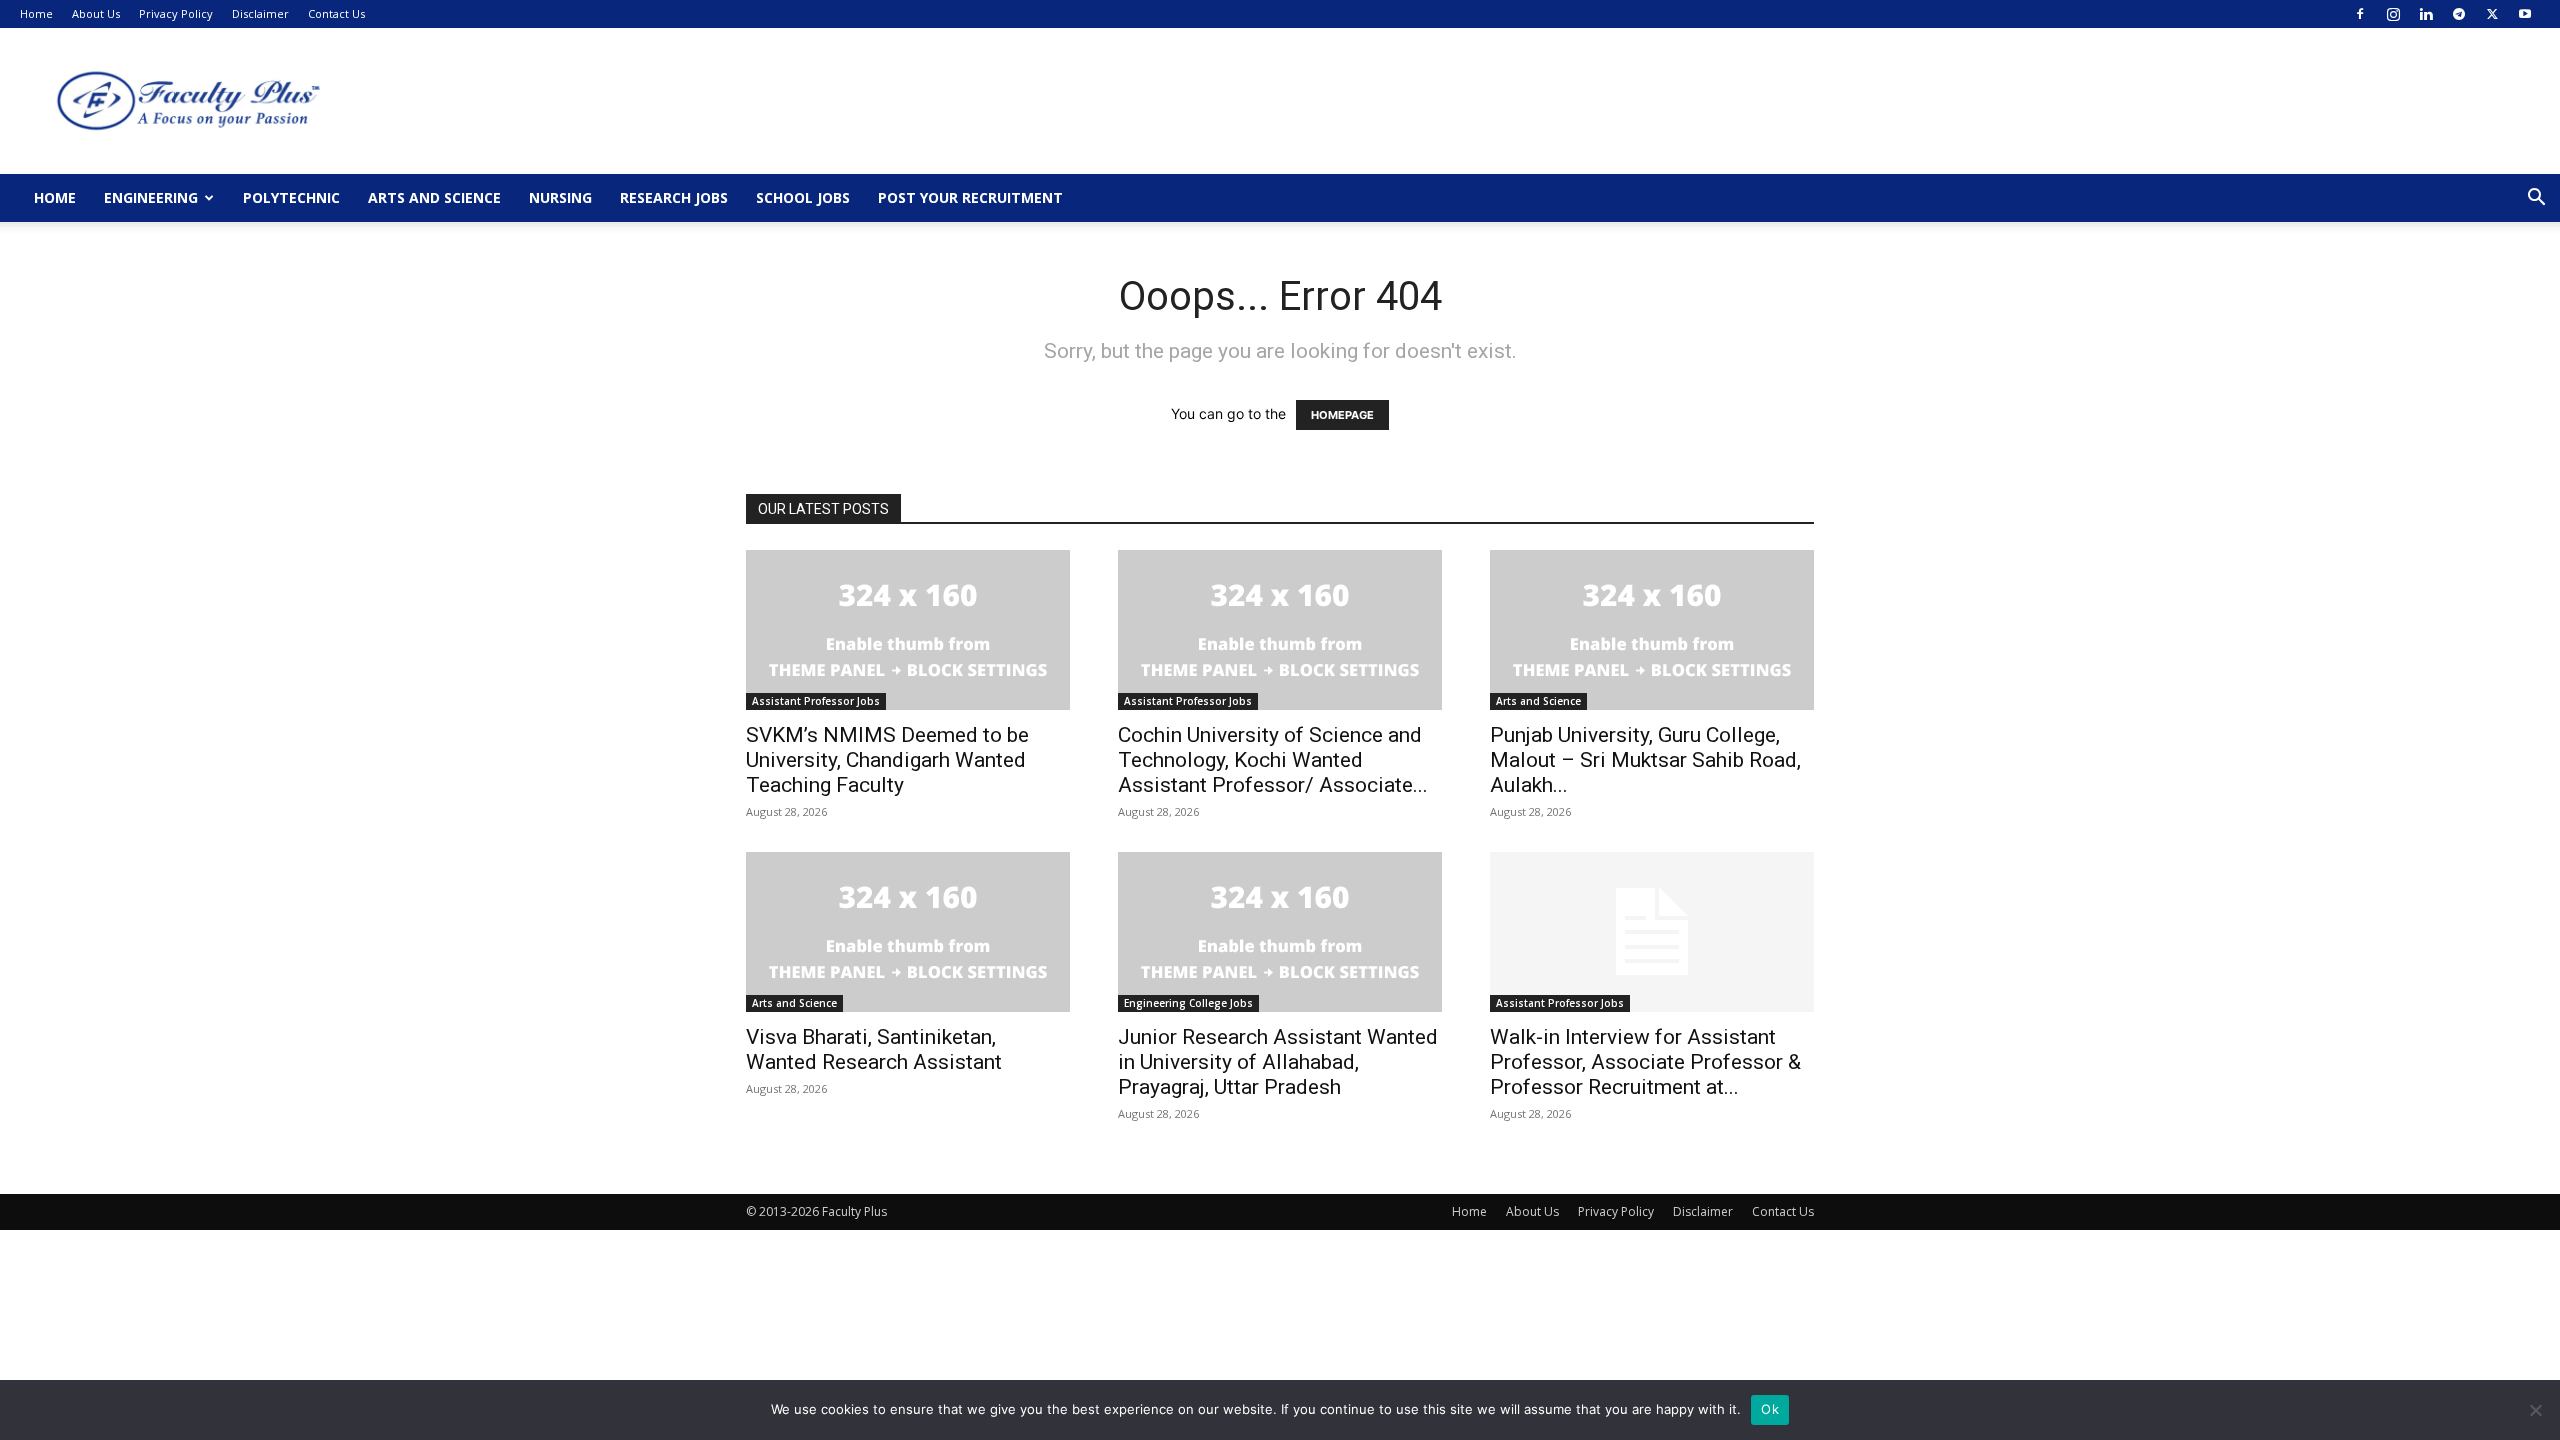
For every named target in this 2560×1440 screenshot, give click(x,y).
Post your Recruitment (970, 197)
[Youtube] (2525, 14)
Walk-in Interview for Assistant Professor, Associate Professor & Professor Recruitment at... (1645, 1062)
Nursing (560, 197)
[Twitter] (2492, 14)
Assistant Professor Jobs (816, 701)
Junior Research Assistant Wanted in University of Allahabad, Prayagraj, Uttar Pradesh (1278, 1062)
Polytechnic (291, 197)
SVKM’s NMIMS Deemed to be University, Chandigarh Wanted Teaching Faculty (887, 760)
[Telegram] (2459, 14)
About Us (96, 13)
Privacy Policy (176, 13)
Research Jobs (674, 197)
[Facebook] (2360, 14)
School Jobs (803, 197)
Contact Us (336, 13)
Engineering (151, 197)
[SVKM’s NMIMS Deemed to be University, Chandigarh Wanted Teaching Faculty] (908, 630)
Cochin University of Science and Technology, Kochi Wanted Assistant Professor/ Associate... (1273, 760)
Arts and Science (434, 197)
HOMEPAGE (1342, 415)
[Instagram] (2393, 14)
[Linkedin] (2426, 14)
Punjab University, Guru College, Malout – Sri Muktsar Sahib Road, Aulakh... (1645, 760)
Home (36, 13)
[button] (2536, 199)
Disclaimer (260, 13)
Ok (1770, 1409)
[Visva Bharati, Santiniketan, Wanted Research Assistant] (908, 932)
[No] (2535, 1410)
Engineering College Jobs (1188, 1003)
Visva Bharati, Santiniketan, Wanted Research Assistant (874, 1049)
